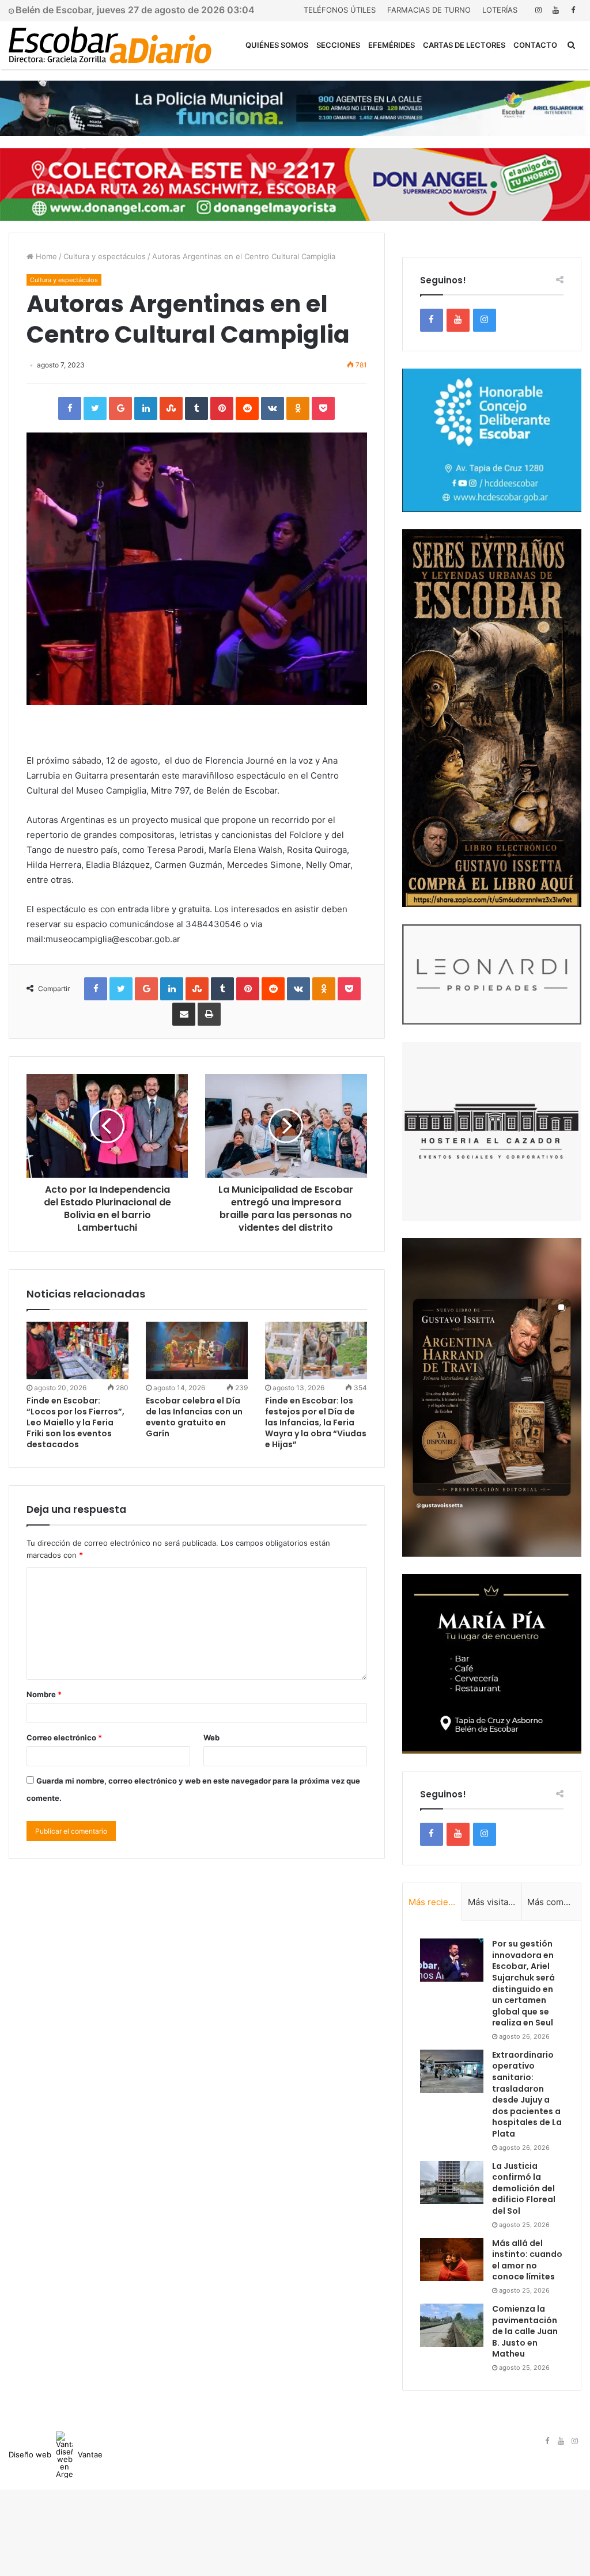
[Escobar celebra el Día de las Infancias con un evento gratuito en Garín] (197, 1350)
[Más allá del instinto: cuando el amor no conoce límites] (452, 2260)
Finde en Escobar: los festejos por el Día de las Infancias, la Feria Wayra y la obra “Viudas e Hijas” (316, 1422)
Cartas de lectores (464, 45)
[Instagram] (538, 10)
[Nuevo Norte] (110, 45)
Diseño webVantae (56, 2454)
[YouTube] (555, 10)
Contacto (535, 45)
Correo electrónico (64, 1737)
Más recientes (435, 1902)
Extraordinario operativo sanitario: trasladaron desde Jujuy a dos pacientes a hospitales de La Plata (527, 2094)
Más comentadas (554, 1902)
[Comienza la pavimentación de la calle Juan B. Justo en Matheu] (452, 2325)
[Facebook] (573, 10)
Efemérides (392, 45)
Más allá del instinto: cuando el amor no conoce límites (527, 2260)
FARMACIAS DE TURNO (429, 10)
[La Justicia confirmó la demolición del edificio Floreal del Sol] (452, 2182)
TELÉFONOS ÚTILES (340, 10)
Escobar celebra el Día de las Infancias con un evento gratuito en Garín (194, 1417)
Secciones (338, 45)
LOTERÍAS (500, 10)
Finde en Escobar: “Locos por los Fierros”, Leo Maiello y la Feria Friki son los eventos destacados (75, 1422)
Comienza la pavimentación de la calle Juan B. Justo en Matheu (525, 2331)
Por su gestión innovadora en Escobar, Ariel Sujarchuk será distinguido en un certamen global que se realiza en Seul (523, 1983)
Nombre (44, 1694)
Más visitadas (495, 1902)
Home (45, 256)
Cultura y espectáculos (105, 256)
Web (211, 1737)
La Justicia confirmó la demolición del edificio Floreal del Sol (524, 2188)
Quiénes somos (277, 45)
